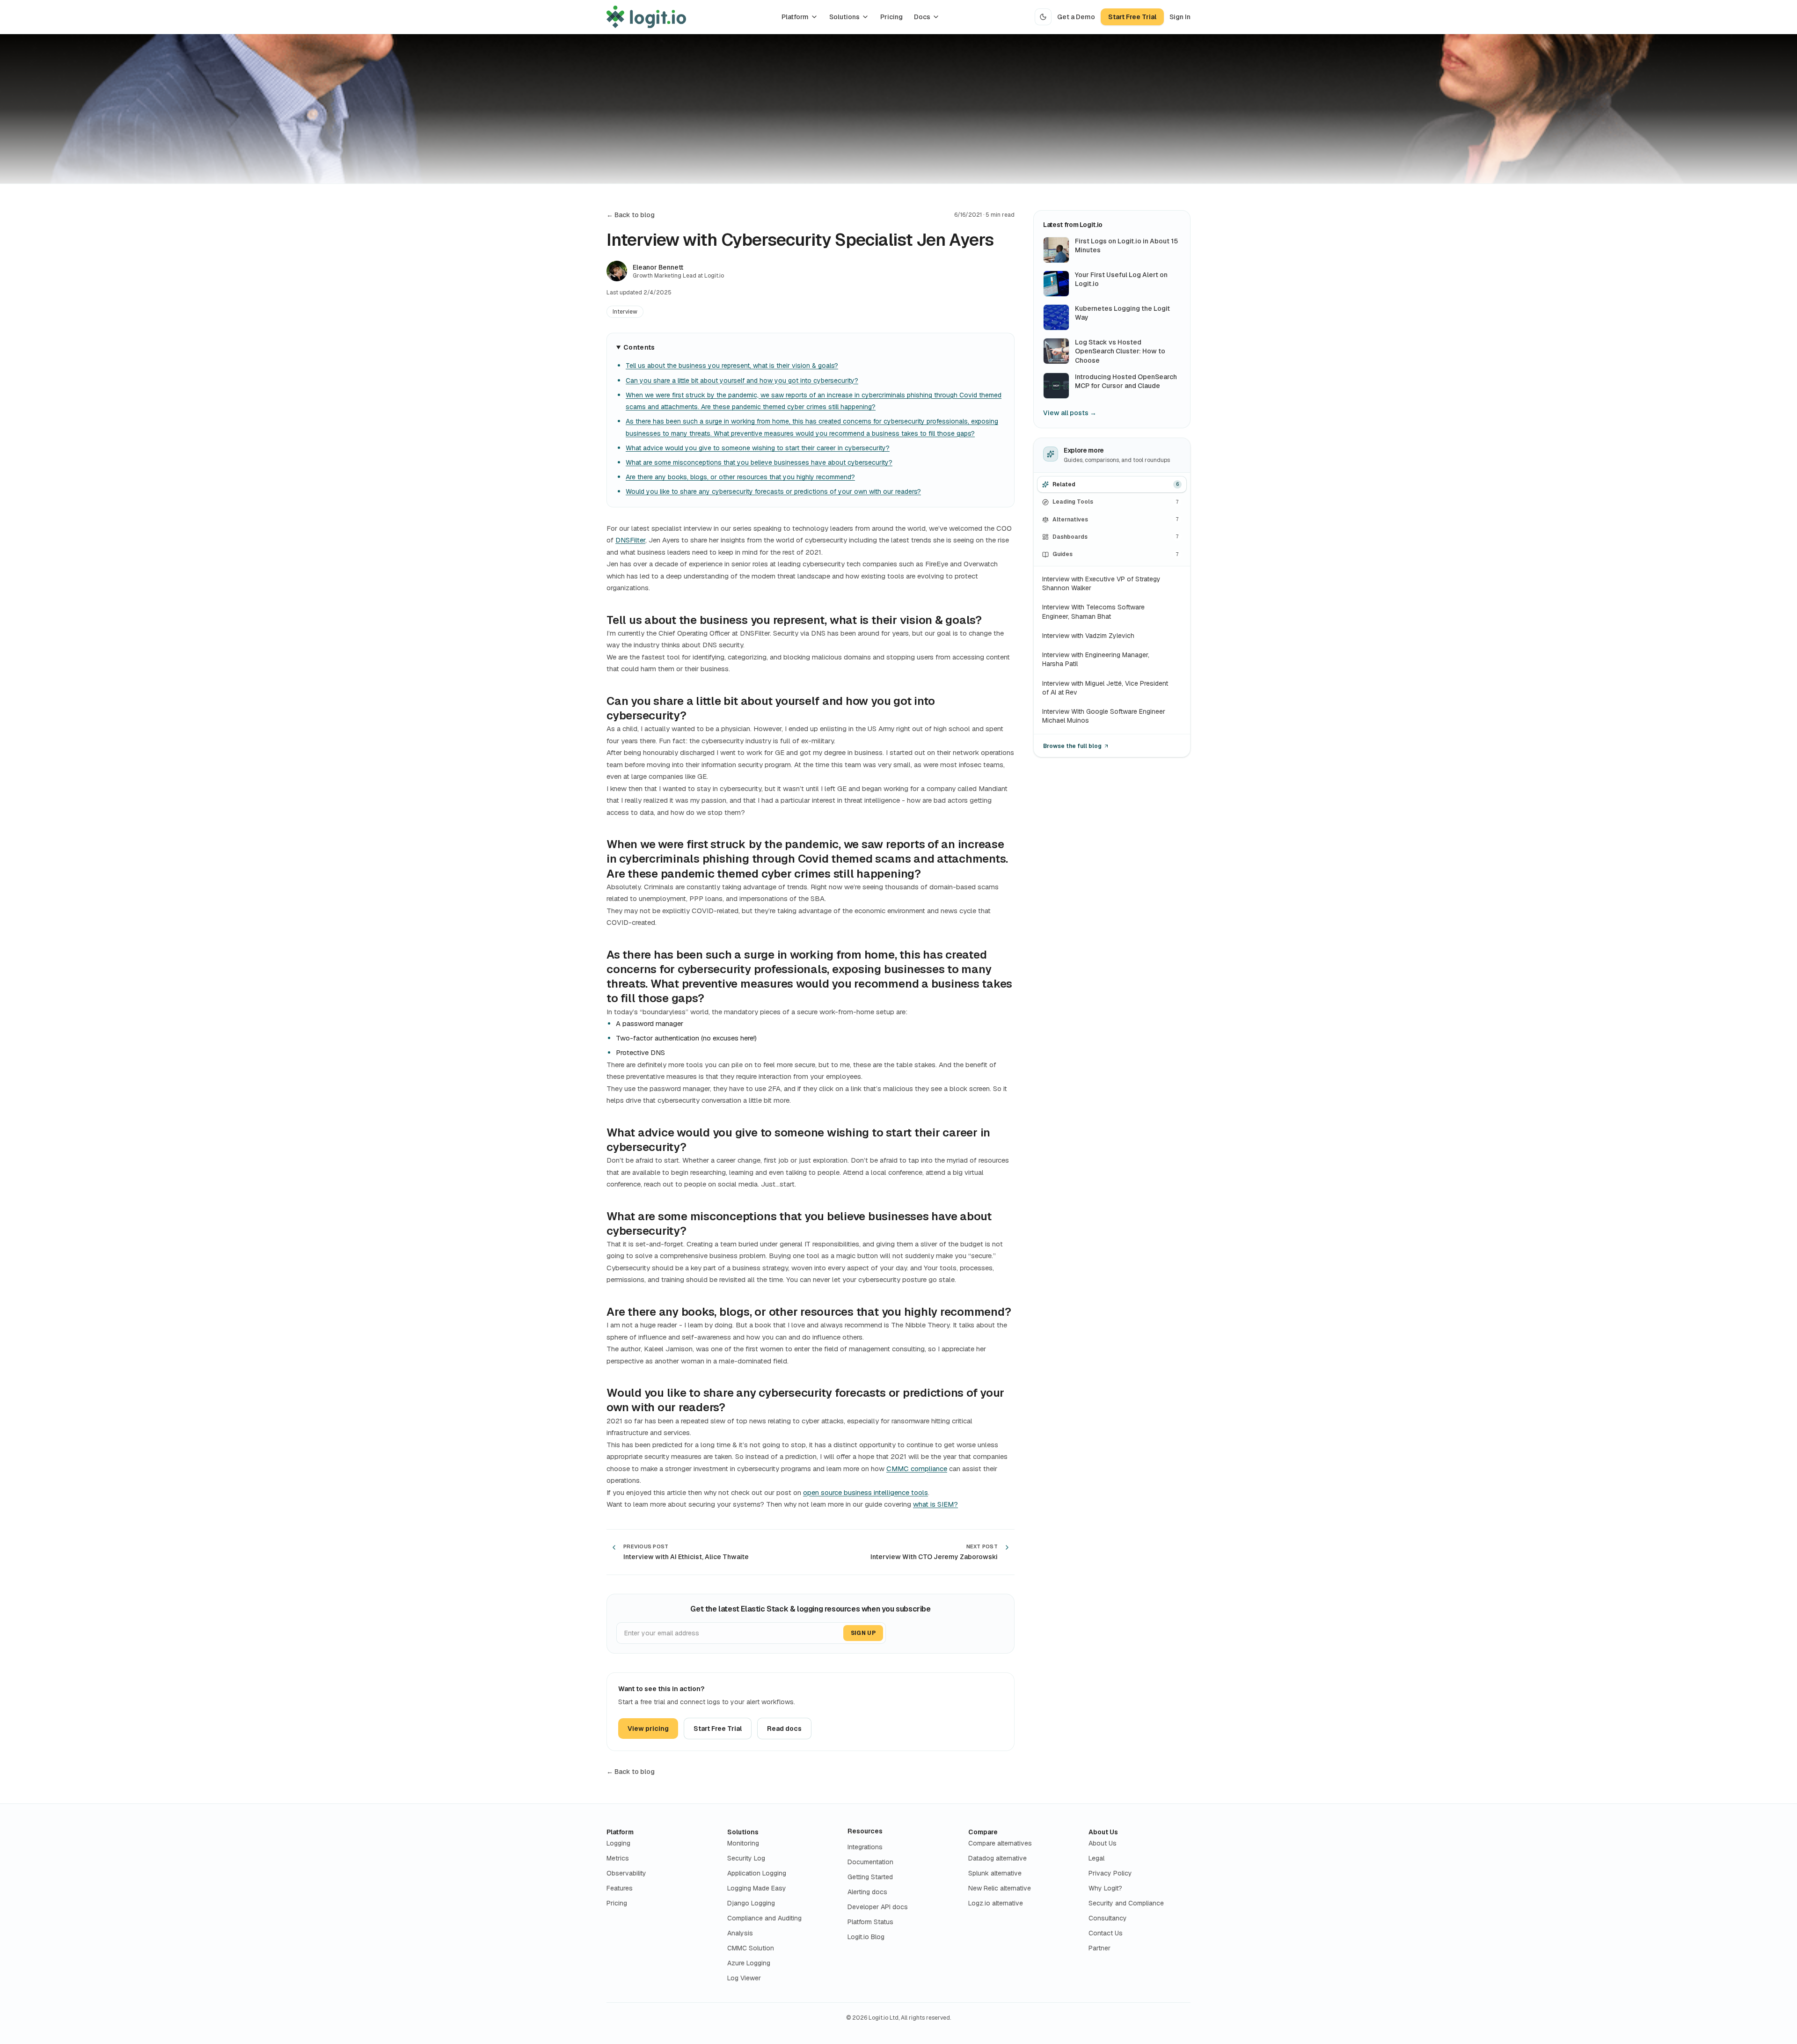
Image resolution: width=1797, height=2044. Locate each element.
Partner (1099, 1948)
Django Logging (751, 1903)
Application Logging (757, 1873)
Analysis (740, 1933)
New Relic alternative (1000, 1888)
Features (620, 1888)
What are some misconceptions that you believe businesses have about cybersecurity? (759, 462)
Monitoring (743, 1843)
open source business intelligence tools (866, 1492)
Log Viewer (744, 1978)
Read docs (784, 1729)
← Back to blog (631, 215)
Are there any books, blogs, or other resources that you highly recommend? (740, 477)
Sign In (1180, 17)
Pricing (891, 17)
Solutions (844, 17)
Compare (983, 1832)
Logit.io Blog (866, 1937)
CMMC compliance (917, 1469)
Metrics (618, 1858)
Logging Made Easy (757, 1888)
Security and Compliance (1126, 1903)
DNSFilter (630, 540)
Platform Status (870, 1922)
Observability (626, 1873)
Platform (795, 17)
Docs (922, 17)
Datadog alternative (997, 1858)
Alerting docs (867, 1892)
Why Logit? (1105, 1888)
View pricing (648, 1729)
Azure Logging (749, 1963)
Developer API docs (878, 1907)
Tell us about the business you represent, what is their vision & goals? (732, 366)
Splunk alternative (995, 1873)
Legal (1096, 1858)
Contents (639, 347)
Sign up (863, 1633)
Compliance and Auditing (764, 1918)
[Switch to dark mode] (1043, 17)
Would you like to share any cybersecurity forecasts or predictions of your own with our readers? (773, 491)
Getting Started (870, 1877)
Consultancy (1108, 1918)
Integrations (865, 1847)
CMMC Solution (751, 1948)
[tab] (1112, 485)
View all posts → (1070, 413)
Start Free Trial (1132, 17)
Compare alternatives (1000, 1843)
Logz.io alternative (996, 1903)
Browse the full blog (1072, 746)
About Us (1103, 1832)
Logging (618, 1843)
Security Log (746, 1858)
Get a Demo (1076, 17)
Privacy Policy (1110, 1873)
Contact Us (1106, 1933)
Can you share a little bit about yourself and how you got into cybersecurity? (742, 381)
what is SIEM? (935, 1504)
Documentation (870, 1862)
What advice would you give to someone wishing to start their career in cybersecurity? (758, 448)
